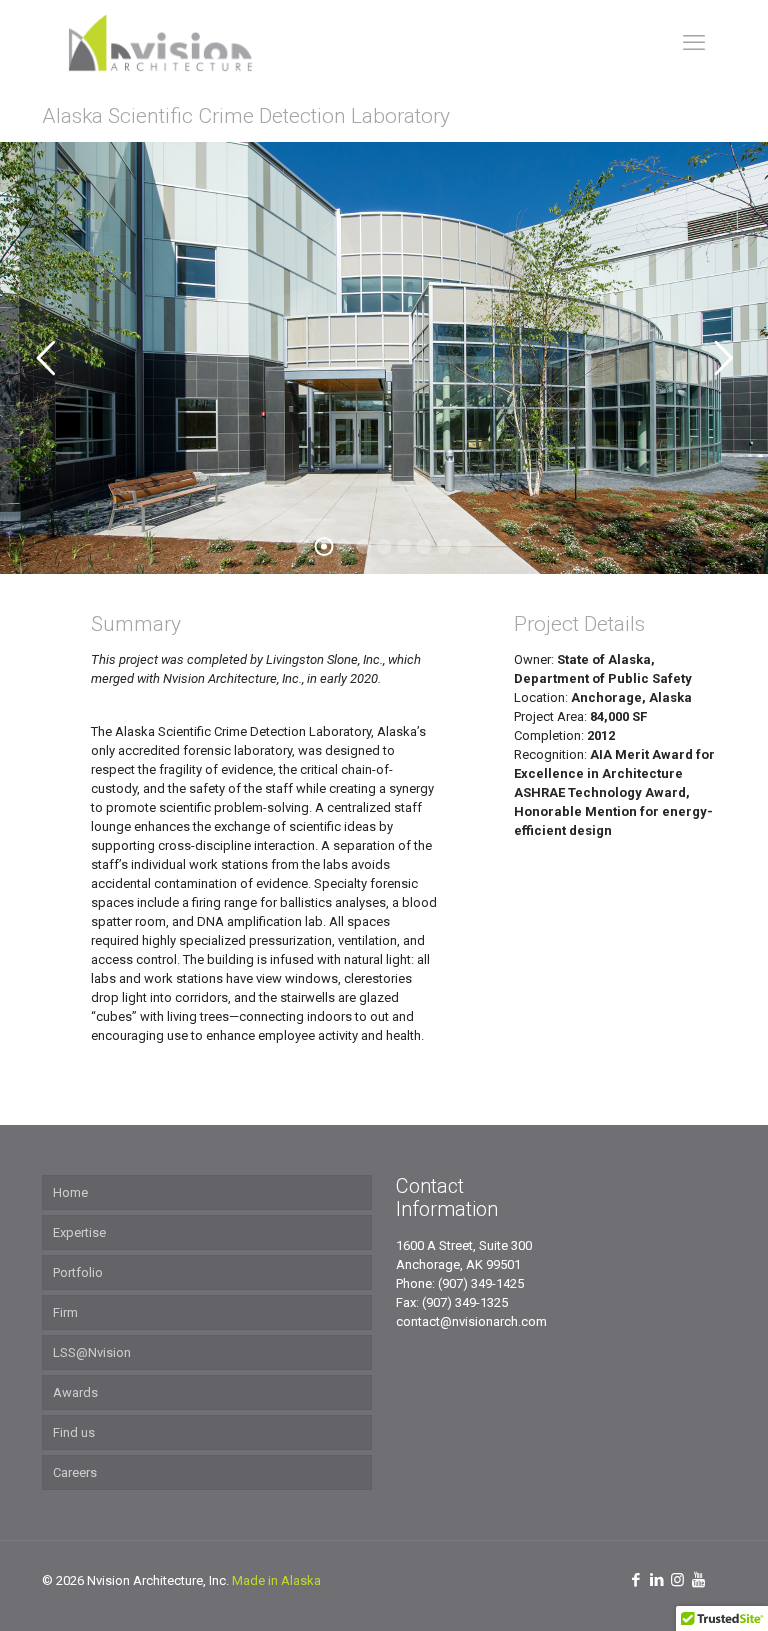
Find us (74, 1432)
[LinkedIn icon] (656, 1580)
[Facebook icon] (635, 1580)
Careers (75, 1472)
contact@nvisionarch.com (471, 1321)
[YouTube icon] (698, 1580)
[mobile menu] (694, 43)
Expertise (79, 1232)
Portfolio (78, 1272)
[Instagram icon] (677, 1580)
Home (70, 1192)
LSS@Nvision (92, 1352)
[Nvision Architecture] (159, 42)
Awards (75, 1392)
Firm (65, 1312)
